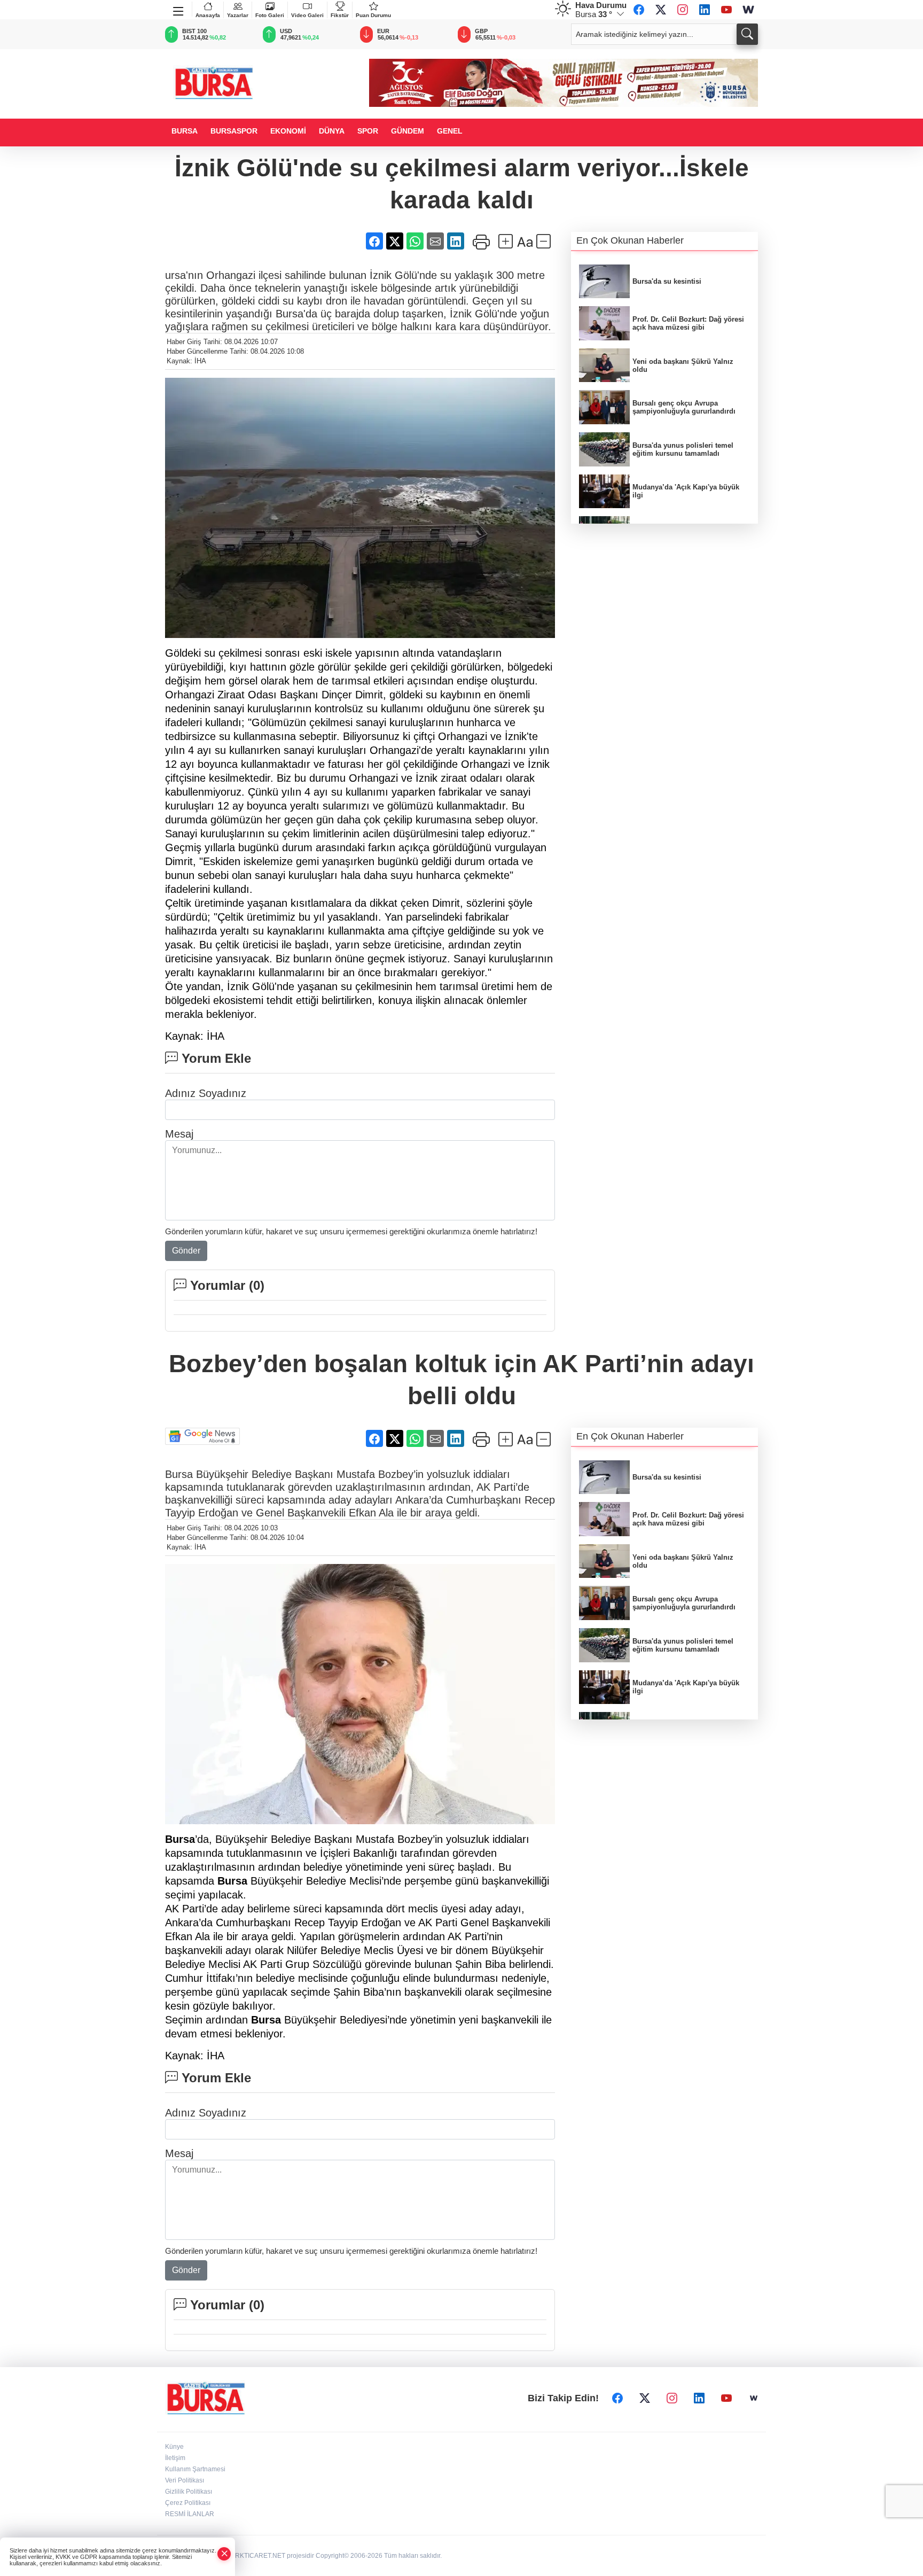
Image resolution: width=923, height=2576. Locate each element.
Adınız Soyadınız (206, 1093)
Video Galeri (307, 15)
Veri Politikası (185, 2480)
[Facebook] (639, 10)
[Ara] (747, 34)
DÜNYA (332, 131)
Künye (174, 2447)
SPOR (368, 131)
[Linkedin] (705, 10)
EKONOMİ (288, 131)
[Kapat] (224, 2554)
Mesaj (179, 1134)
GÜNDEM (408, 131)
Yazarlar (238, 15)
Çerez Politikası (188, 2503)
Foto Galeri (270, 15)
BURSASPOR (234, 131)
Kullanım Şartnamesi (195, 2469)
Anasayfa (208, 15)
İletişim (175, 2458)
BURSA (185, 131)
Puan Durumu (373, 15)
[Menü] (179, 9)
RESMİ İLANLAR (190, 2514)
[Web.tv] (748, 10)
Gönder (186, 1251)
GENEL (450, 131)
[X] (661, 10)
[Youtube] (726, 10)
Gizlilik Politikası (189, 2492)
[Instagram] (683, 10)
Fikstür (340, 15)
